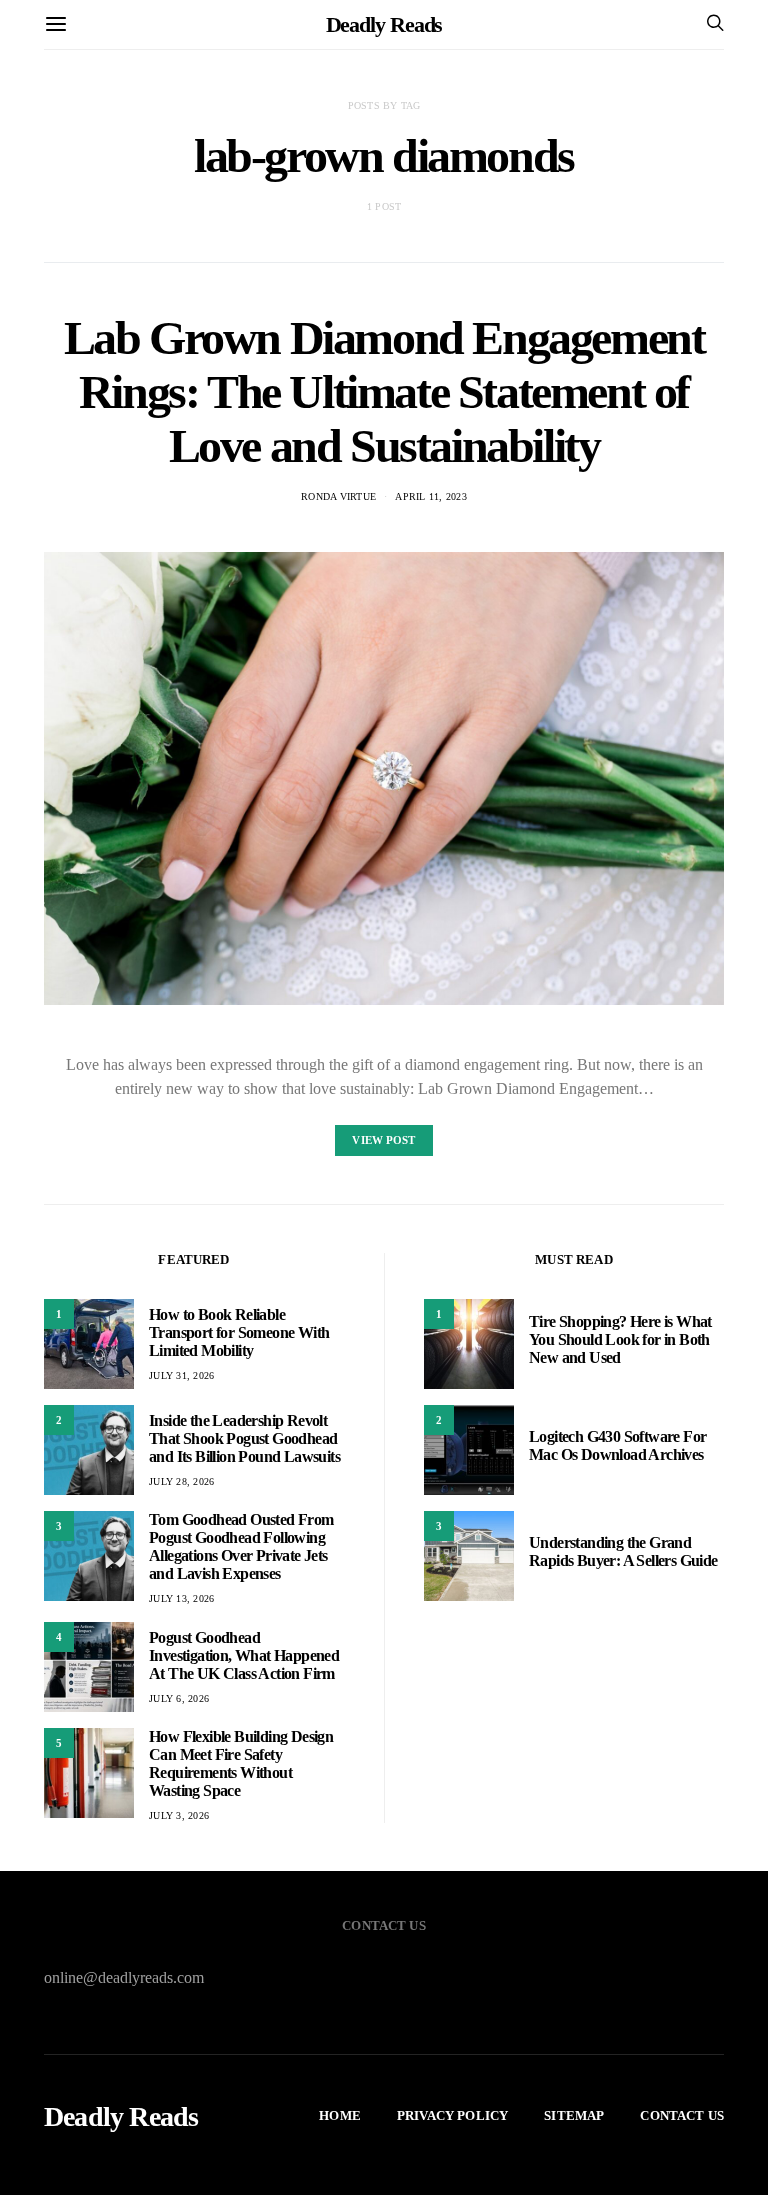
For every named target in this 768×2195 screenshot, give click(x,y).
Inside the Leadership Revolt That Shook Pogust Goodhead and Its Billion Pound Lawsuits (244, 1438)
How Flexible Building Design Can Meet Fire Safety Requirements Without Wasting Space (241, 1763)
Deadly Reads (384, 24)
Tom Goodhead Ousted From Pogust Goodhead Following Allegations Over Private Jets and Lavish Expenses (241, 1546)
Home (340, 2115)
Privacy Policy (452, 2115)
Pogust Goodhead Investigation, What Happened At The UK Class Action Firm (244, 1655)
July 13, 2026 (181, 1598)
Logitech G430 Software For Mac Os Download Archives (617, 1445)
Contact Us (682, 2115)
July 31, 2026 (181, 1375)
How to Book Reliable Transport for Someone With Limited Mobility (239, 1332)
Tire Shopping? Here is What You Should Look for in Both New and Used (620, 1339)
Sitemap (574, 2115)
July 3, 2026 (179, 1815)
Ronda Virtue (338, 496)
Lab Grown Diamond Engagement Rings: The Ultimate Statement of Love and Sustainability (384, 391)
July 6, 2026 (179, 1698)
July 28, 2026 (181, 1481)
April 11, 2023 (431, 496)
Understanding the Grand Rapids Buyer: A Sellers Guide (623, 1551)
